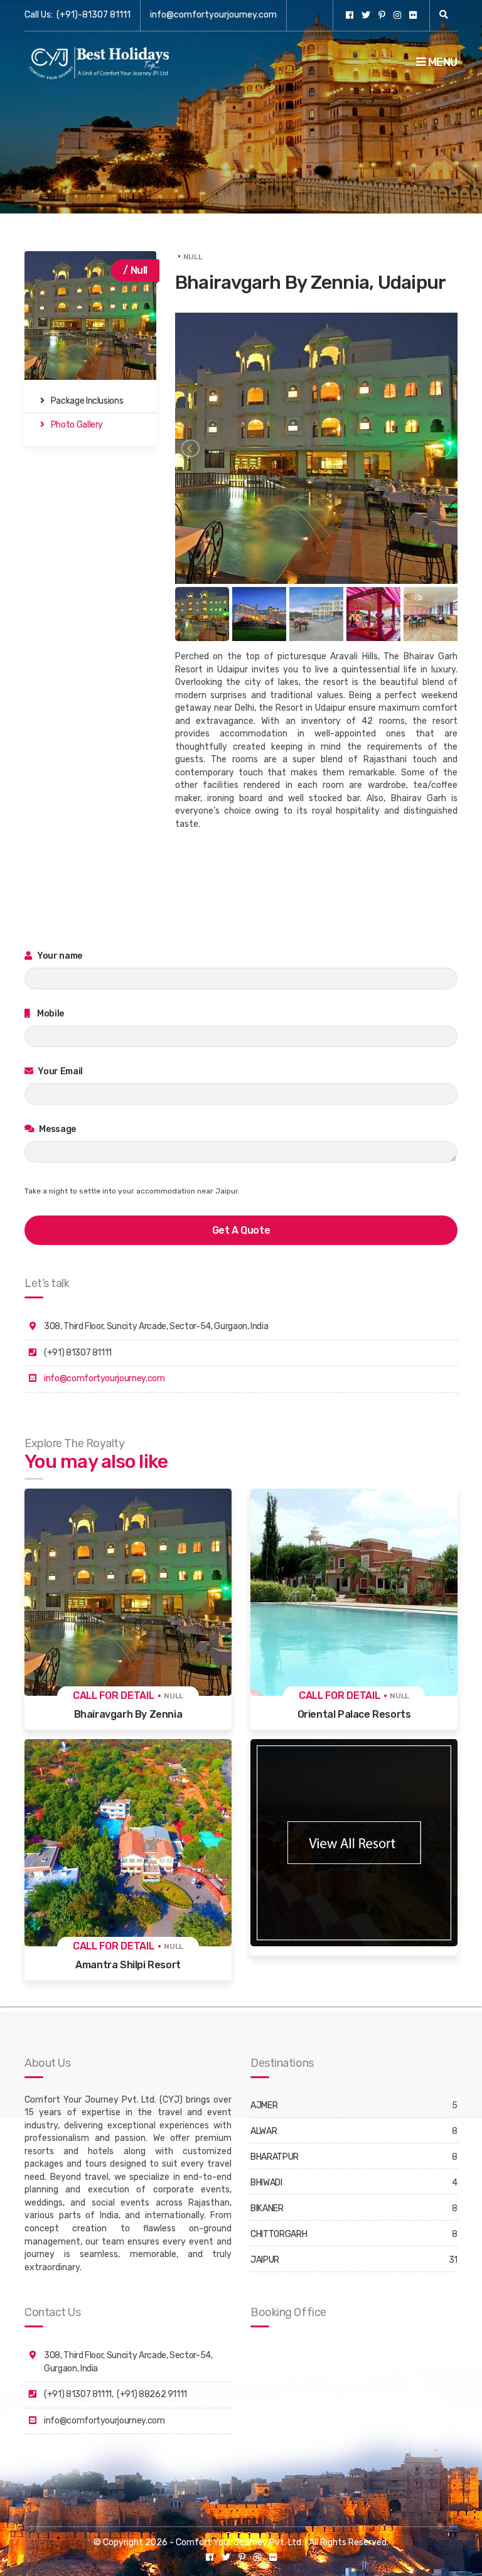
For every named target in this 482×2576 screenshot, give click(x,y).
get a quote (241, 1230)
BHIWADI (266, 2183)
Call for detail (114, 1695)
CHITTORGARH (279, 2234)
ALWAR (264, 2131)
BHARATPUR (275, 2157)
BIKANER (267, 2208)
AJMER (264, 2105)
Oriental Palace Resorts (354, 1714)
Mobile (50, 1014)
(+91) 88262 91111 (152, 2394)
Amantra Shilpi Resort (128, 1965)
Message (57, 1129)
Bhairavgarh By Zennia (128, 1714)
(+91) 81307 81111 (78, 2394)
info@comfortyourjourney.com (213, 15)
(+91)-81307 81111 (94, 15)
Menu (442, 62)
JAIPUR (265, 2260)
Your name (59, 956)
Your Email (60, 1071)
